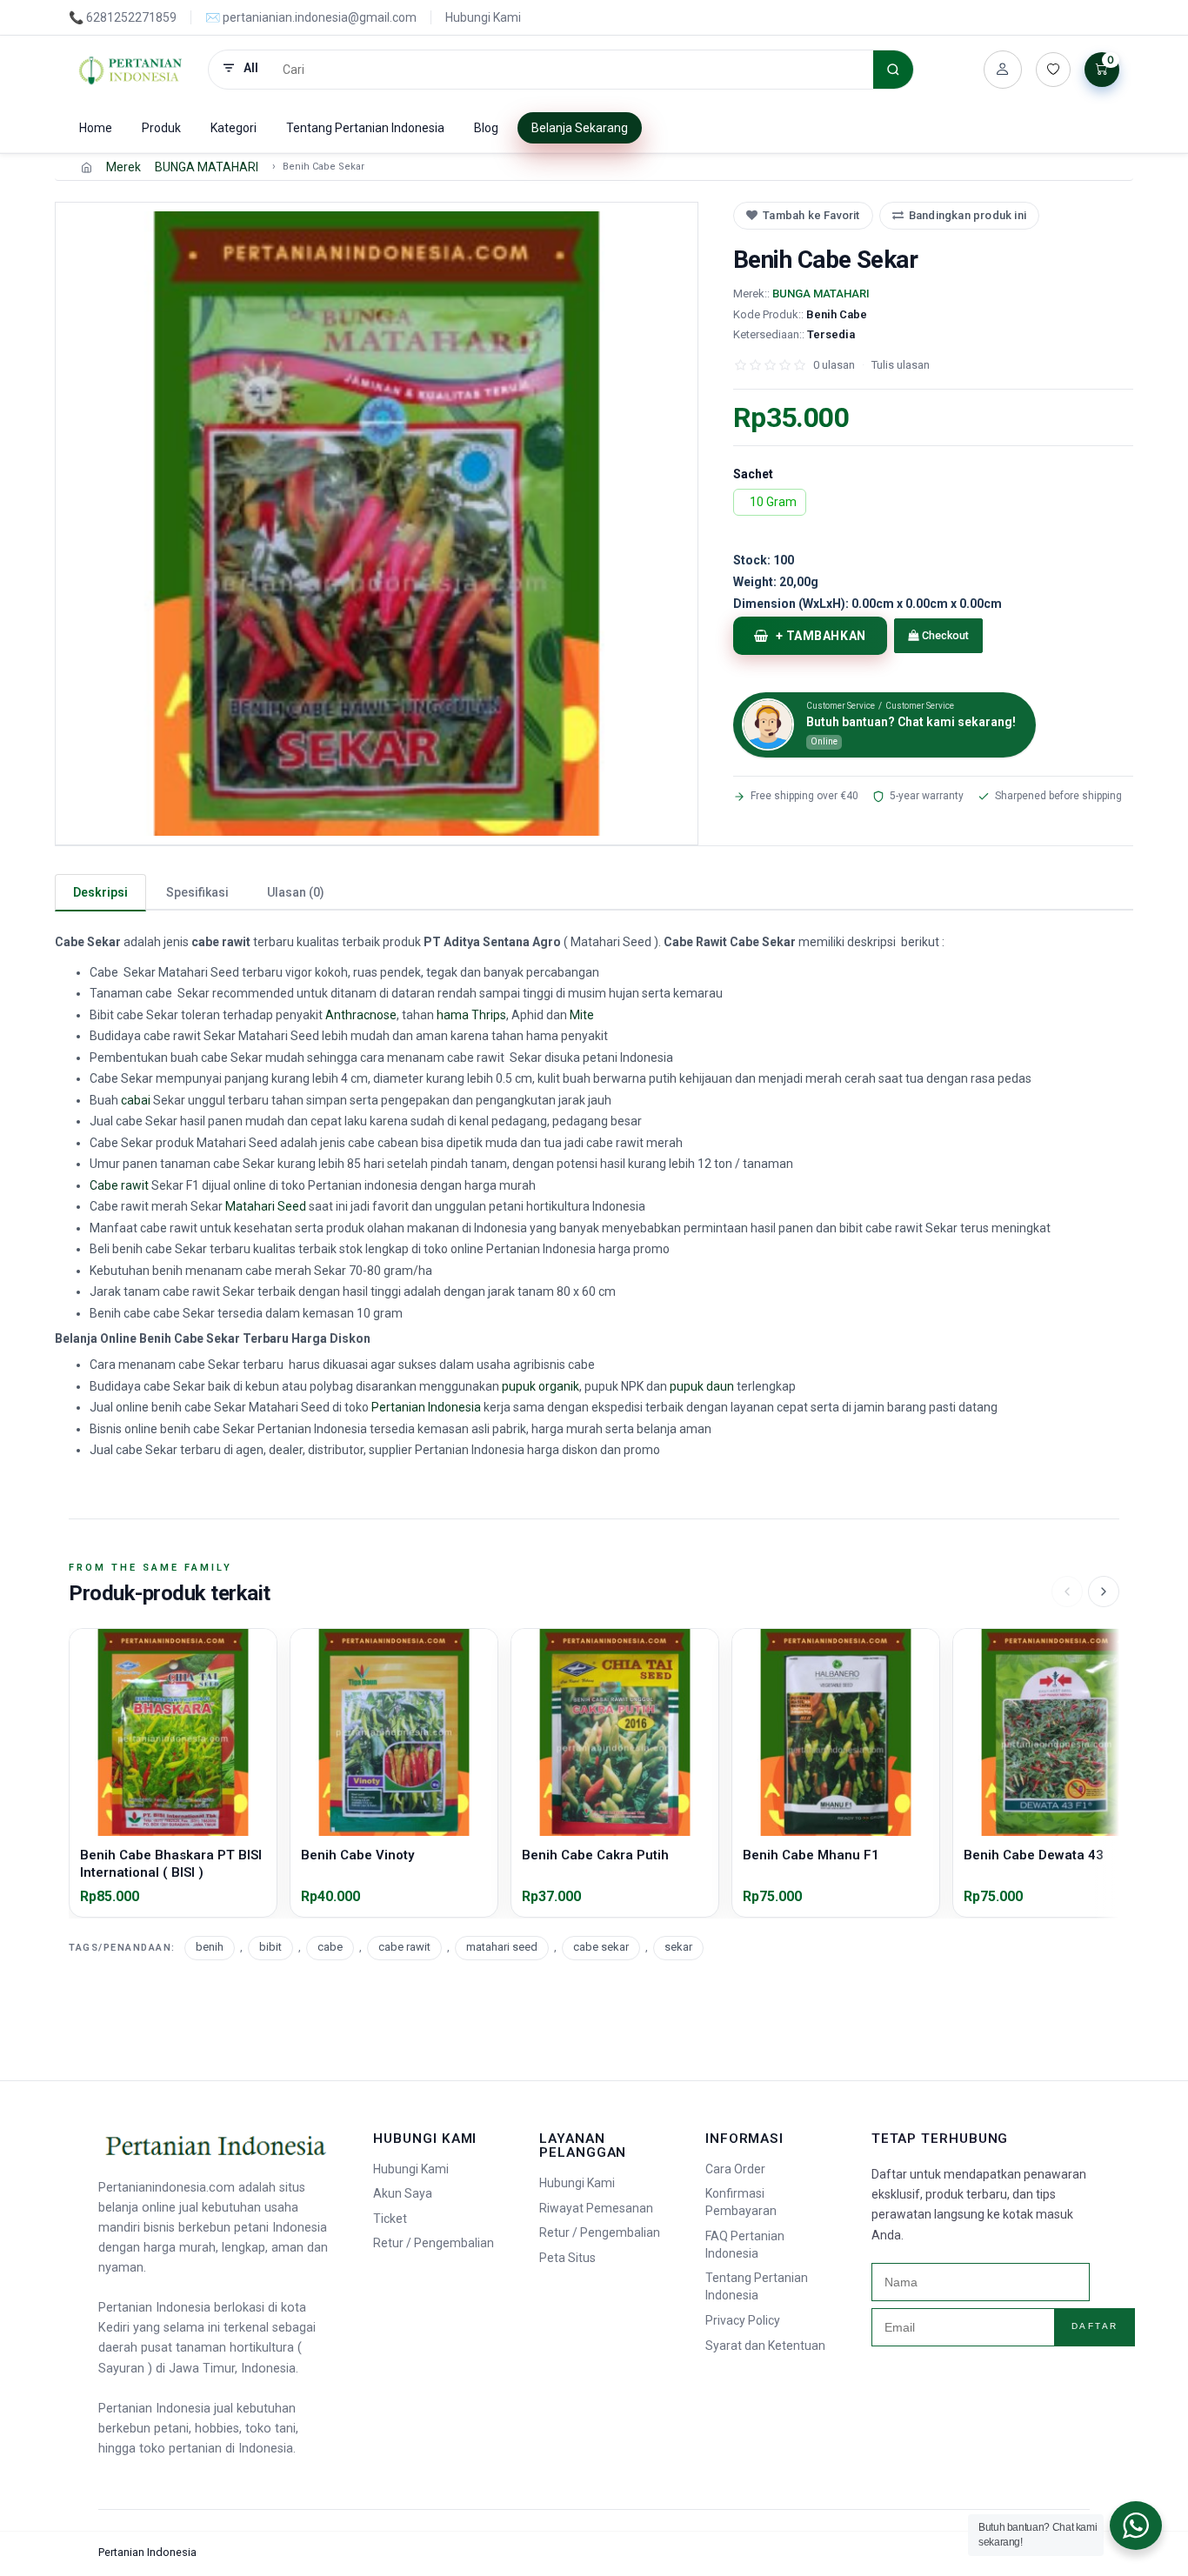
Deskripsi (100, 892)
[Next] (1104, 1592)
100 (764, 560)
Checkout (944, 635)
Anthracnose (361, 1015)
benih (210, 1947)
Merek (123, 167)
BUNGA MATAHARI (207, 167)
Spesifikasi (197, 892)
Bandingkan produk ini (968, 215)
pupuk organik (541, 1386)
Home (96, 128)
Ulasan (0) (296, 892)
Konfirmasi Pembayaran (741, 2202)
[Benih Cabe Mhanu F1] (836, 1732)
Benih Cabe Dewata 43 (1034, 1855)
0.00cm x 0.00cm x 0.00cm (868, 604)
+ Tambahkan (821, 636)
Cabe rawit (119, 1185)
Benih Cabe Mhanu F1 (811, 1855)
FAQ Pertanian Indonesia (745, 2245)
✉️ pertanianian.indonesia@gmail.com (311, 17)
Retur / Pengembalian (434, 2243)
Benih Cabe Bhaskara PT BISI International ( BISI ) (171, 1864)
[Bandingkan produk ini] (257, 1679)
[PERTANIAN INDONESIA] (131, 70)
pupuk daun (702, 1386)
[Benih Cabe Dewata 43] (1057, 1732)
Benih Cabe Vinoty (357, 1855)
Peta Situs (567, 2258)
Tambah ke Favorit (811, 215)
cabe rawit (404, 1947)
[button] (377, 524)
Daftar (1095, 2326)
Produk (161, 128)
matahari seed (502, 1947)
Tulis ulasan (901, 365)
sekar (678, 1947)
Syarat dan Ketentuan (765, 2346)
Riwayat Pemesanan (596, 2208)
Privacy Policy (743, 2320)
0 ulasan (834, 365)
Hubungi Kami (483, 17)
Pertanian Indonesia (426, 1407)
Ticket (390, 2219)
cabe (330, 1947)
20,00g (776, 582)
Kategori (234, 128)
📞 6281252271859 (123, 17)
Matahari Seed (266, 1206)
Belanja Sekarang (580, 128)
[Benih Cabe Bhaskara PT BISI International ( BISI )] (173, 1732)
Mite (582, 1015)
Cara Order (735, 2169)
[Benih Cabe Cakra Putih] (615, 1732)
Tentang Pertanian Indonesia (365, 128)
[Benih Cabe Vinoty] (394, 1732)
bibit (270, 1947)
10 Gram (773, 502)
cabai (136, 1100)
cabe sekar (601, 1947)
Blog (486, 128)
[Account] (1003, 70)
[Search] (893, 70)
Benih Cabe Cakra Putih (595, 1855)
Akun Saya (403, 2193)
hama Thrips (471, 1015)
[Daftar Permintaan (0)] (1053, 70)
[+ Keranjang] (173, 1825)
